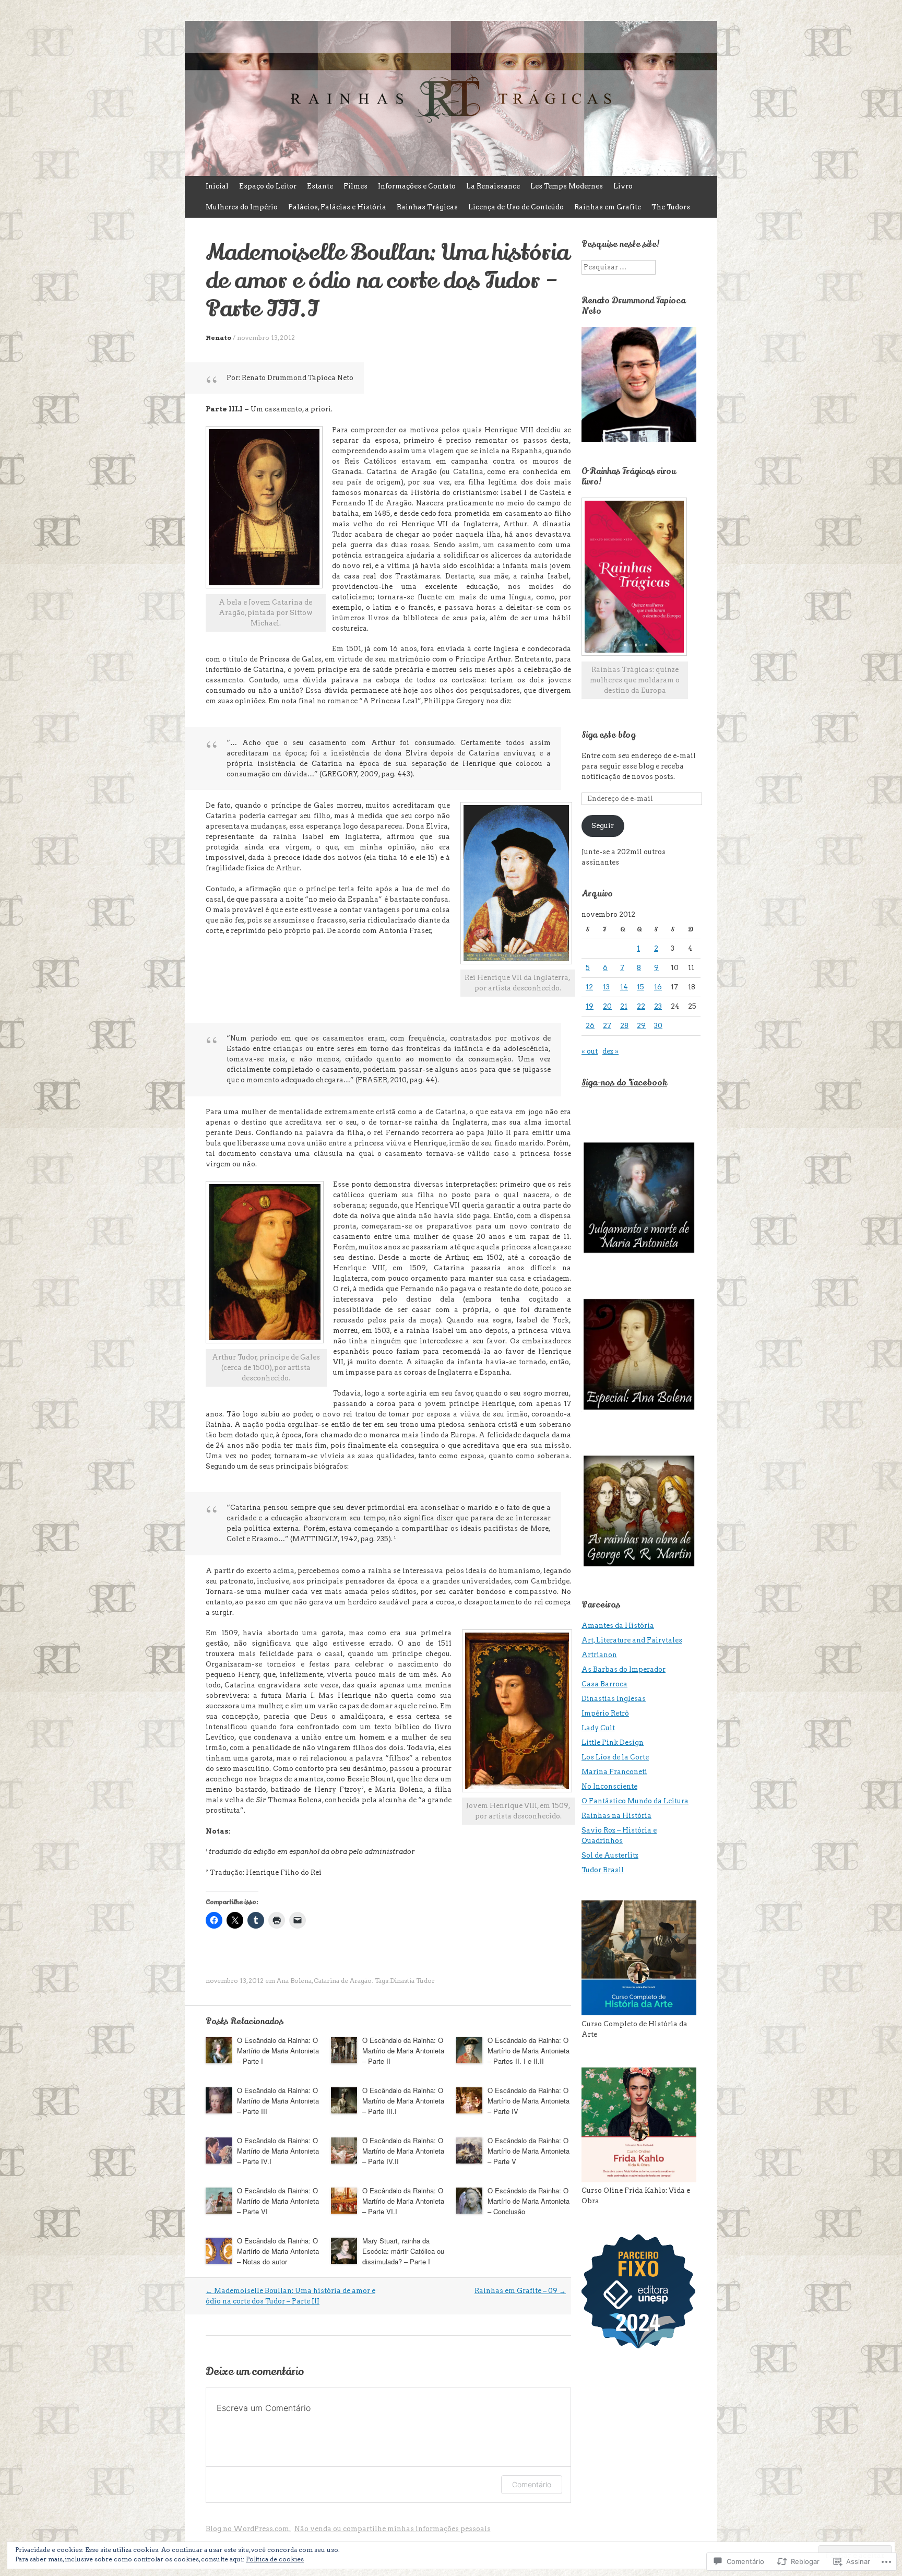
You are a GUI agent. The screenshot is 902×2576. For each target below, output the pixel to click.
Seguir (603, 826)
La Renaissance (493, 186)
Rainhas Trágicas (427, 207)
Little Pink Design (613, 1742)
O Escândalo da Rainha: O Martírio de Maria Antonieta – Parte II (403, 2051)
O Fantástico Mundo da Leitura (635, 1801)
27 (607, 1026)
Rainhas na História (616, 1816)
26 (590, 1026)
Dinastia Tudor (412, 1981)
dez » (610, 1051)
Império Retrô (605, 1713)
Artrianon (599, 1655)
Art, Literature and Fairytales (632, 1640)
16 (658, 987)
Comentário (532, 2484)
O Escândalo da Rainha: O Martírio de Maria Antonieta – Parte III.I (403, 2101)
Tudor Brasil (603, 1870)
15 (640, 987)
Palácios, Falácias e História (337, 207)
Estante (320, 186)
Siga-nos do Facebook (624, 1083)
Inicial (217, 186)
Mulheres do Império (242, 207)
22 (641, 1006)
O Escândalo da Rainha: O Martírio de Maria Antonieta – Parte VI (278, 2201)
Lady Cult (598, 1728)
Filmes (355, 186)
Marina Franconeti (614, 1772)
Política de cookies (275, 2559)
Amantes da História (618, 1626)
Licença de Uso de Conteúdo (516, 207)
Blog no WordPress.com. (248, 2529)
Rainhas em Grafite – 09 (520, 2291)
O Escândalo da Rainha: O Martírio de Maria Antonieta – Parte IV (529, 2101)
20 (607, 1006)
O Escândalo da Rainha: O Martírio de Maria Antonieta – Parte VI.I (403, 2201)
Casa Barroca (604, 1684)
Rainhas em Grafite (608, 207)
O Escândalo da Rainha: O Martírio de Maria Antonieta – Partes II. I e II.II (529, 2051)
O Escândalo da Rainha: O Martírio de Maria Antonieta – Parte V (529, 2151)
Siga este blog (608, 735)
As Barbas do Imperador (624, 1669)
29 (641, 1026)
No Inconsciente (609, 1786)
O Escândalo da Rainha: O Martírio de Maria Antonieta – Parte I (278, 2051)
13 (606, 987)
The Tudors (671, 207)
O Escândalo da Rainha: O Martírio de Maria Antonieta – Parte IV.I (278, 2151)
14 (624, 987)
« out (590, 1051)
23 (658, 1006)
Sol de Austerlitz (610, 1855)
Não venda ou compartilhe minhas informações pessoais (393, 2529)
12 (589, 987)
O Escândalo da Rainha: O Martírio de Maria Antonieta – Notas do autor (278, 2251)
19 (590, 1006)
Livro (623, 186)
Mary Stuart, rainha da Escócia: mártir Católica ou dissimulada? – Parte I (403, 2251)
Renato (218, 338)
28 (624, 1026)
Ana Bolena (294, 1981)
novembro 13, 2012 (266, 338)
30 (658, 1026)
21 (624, 1006)
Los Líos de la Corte (615, 1757)
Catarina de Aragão (343, 1981)
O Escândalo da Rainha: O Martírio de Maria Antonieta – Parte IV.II (403, 2151)
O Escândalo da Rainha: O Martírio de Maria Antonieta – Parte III (278, 2101)
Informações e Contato (417, 186)
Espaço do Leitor (268, 186)
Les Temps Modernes (567, 186)
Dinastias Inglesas (614, 1699)
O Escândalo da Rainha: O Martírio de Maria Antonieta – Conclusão (529, 2201)
